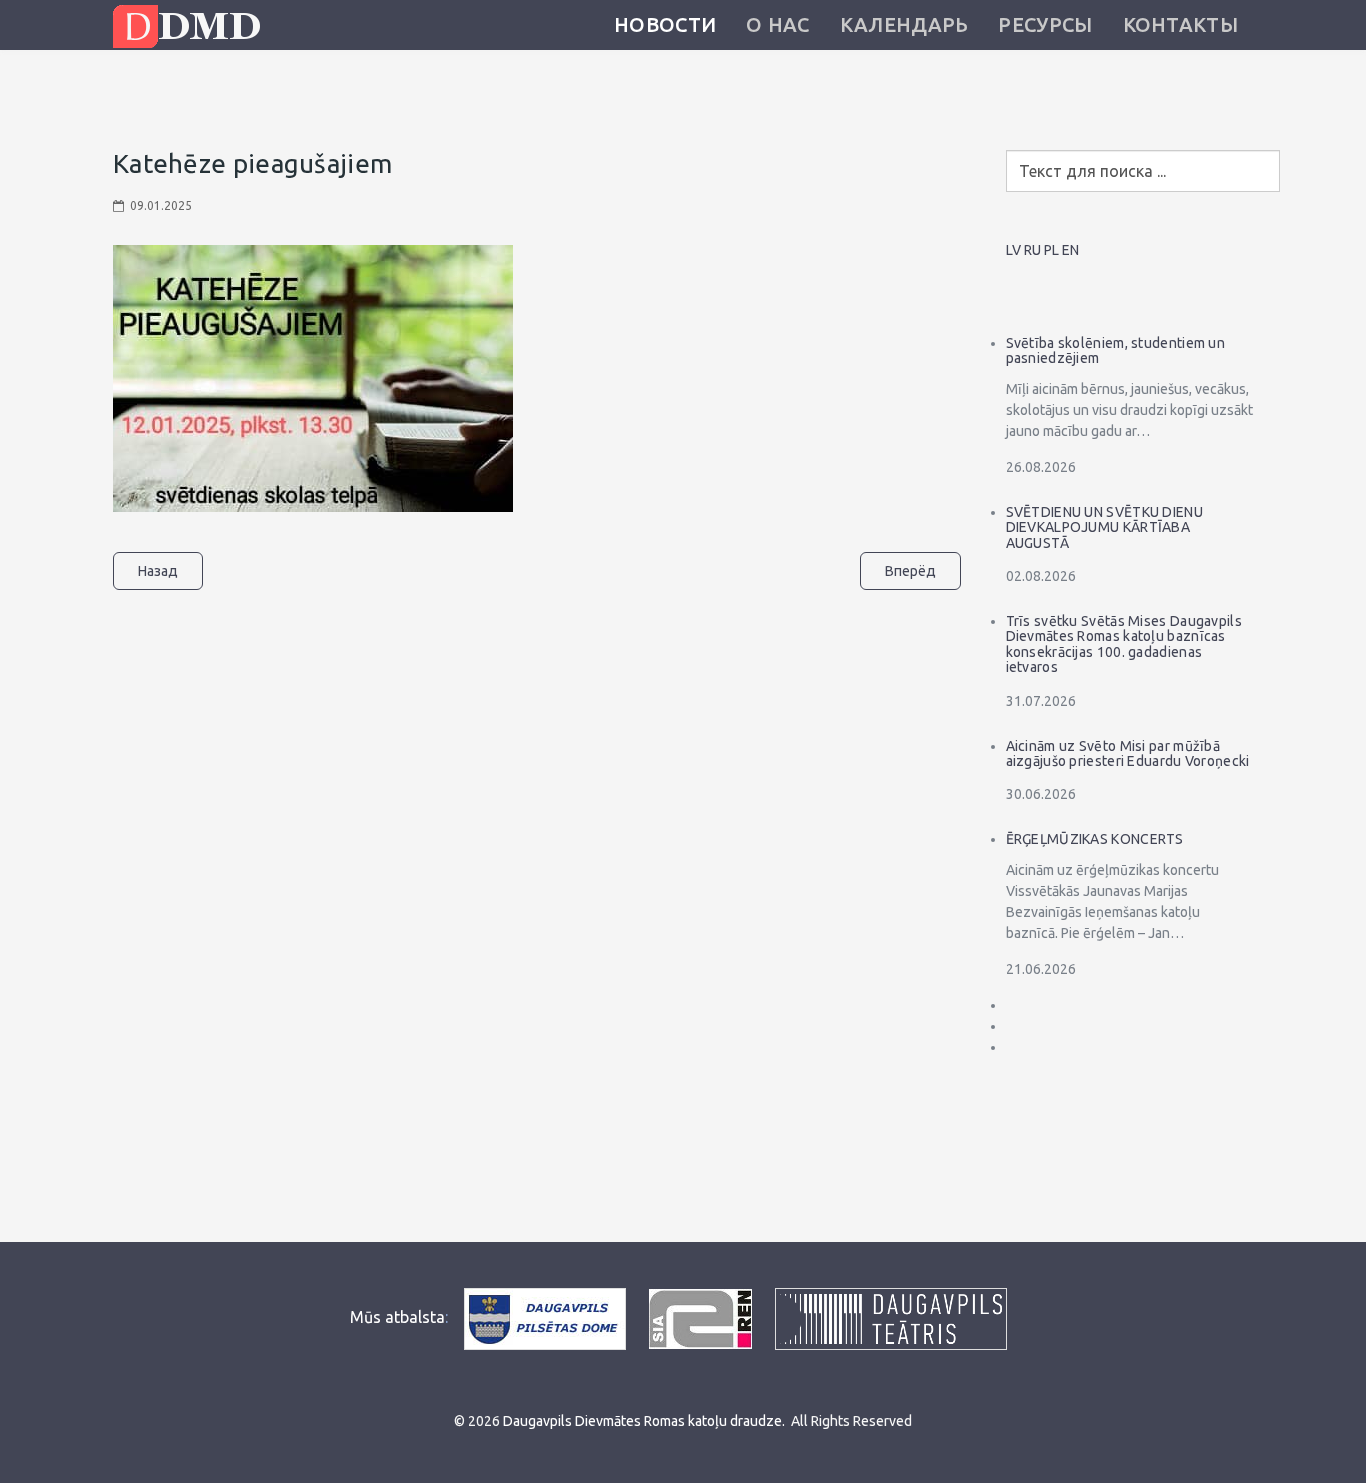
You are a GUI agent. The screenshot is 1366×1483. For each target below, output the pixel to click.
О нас (778, 24)
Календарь (904, 24)
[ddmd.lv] (192, 26)
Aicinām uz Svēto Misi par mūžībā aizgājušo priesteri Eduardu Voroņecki (1128, 753)
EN (1070, 250)
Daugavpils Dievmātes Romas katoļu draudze (642, 1421)
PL (1051, 250)
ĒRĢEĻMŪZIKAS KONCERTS (1095, 839)
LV (1013, 250)
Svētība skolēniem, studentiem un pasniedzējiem (1116, 350)
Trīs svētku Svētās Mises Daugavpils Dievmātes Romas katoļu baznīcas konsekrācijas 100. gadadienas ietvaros (1124, 644)
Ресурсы (1045, 24)
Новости (665, 24)
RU (1032, 250)
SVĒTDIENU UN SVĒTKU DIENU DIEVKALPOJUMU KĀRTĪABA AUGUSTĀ (1105, 527)
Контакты (1180, 24)
